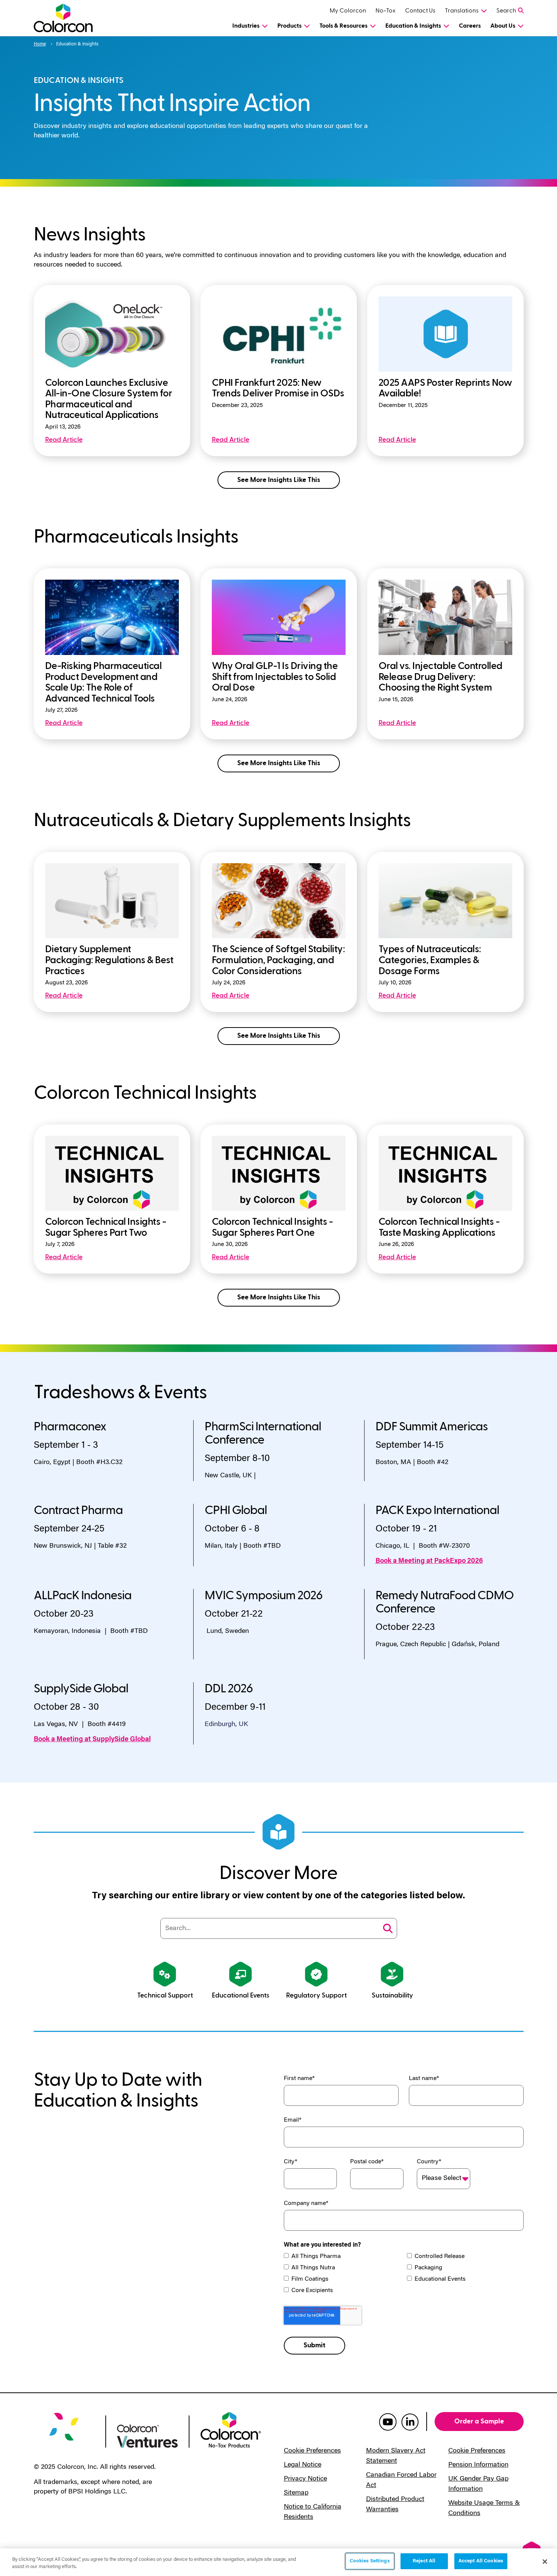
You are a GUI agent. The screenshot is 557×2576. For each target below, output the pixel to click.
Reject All (424, 2561)
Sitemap (296, 2493)
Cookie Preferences (312, 2451)
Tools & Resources (343, 26)
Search (506, 11)
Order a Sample (479, 2421)
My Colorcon (348, 11)
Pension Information (478, 2465)
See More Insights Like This (279, 480)
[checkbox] (404, 2274)
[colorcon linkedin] (410, 2422)
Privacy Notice (305, 2479)
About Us (503, 26)
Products (289, 26)
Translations (462, 11)
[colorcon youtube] (388, 2422)
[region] (278, 2562)
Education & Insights (413, 26)
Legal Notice (303, 2465)
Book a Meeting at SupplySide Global (92, 1740)
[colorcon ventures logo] (147, 2435)
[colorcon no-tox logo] (231, 2429)
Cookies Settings (370, 2561)
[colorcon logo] (64, 2432)
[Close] (545, 2562)
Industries (246, 26)
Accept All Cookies (481, 2561)
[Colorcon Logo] (70, 18)
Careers (470, 26)
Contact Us (420, 11)
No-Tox (386, 11)
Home (40, 44)
